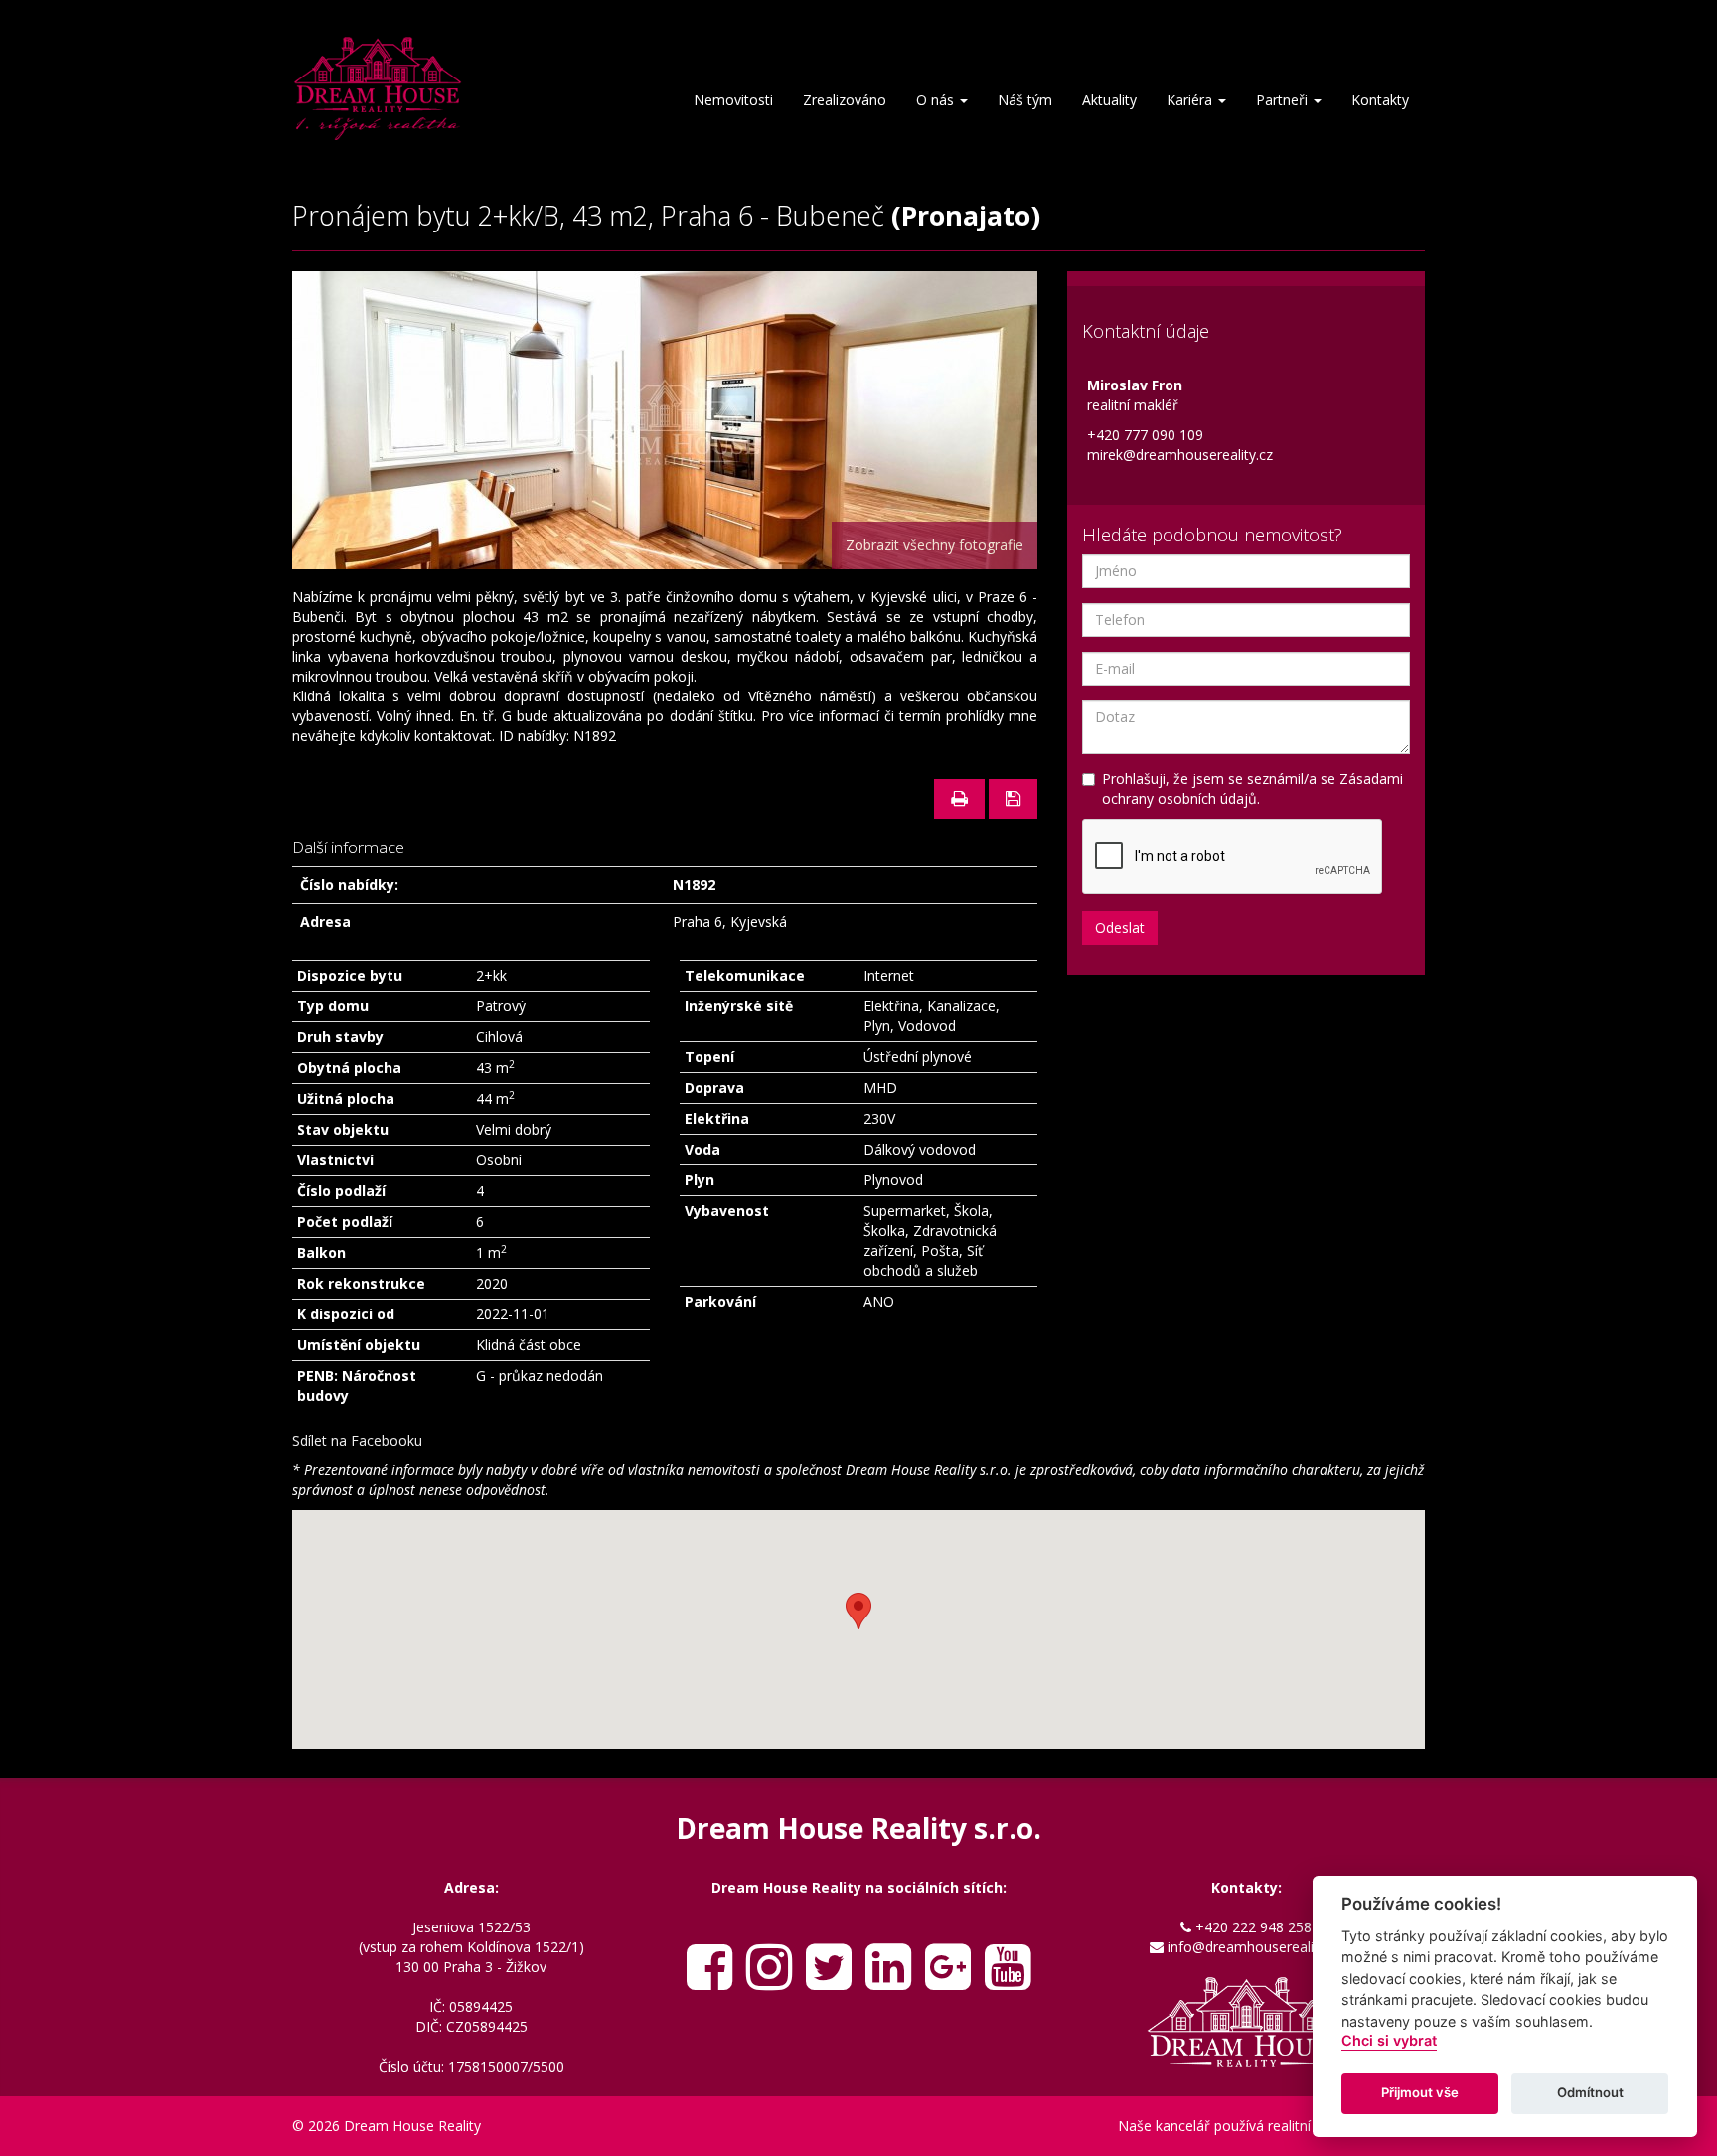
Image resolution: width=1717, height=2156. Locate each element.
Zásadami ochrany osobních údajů (1252, 788)
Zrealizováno (845, 100)
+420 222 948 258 (1253, 1927)
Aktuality (1109, 100)
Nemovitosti (733, 100)
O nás (937, 100)
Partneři (1284, 100)
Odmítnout (1590, 2092)
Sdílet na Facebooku (357, 1440)
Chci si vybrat (1389, 2040)
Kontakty (1380, 100)
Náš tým (1025, 100)
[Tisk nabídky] (959, 799)
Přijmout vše (1420, 2092)
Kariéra (1191, 100)
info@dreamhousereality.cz (1255, 1947)
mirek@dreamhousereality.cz (1180, 455)
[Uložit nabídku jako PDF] (1013, 799)
